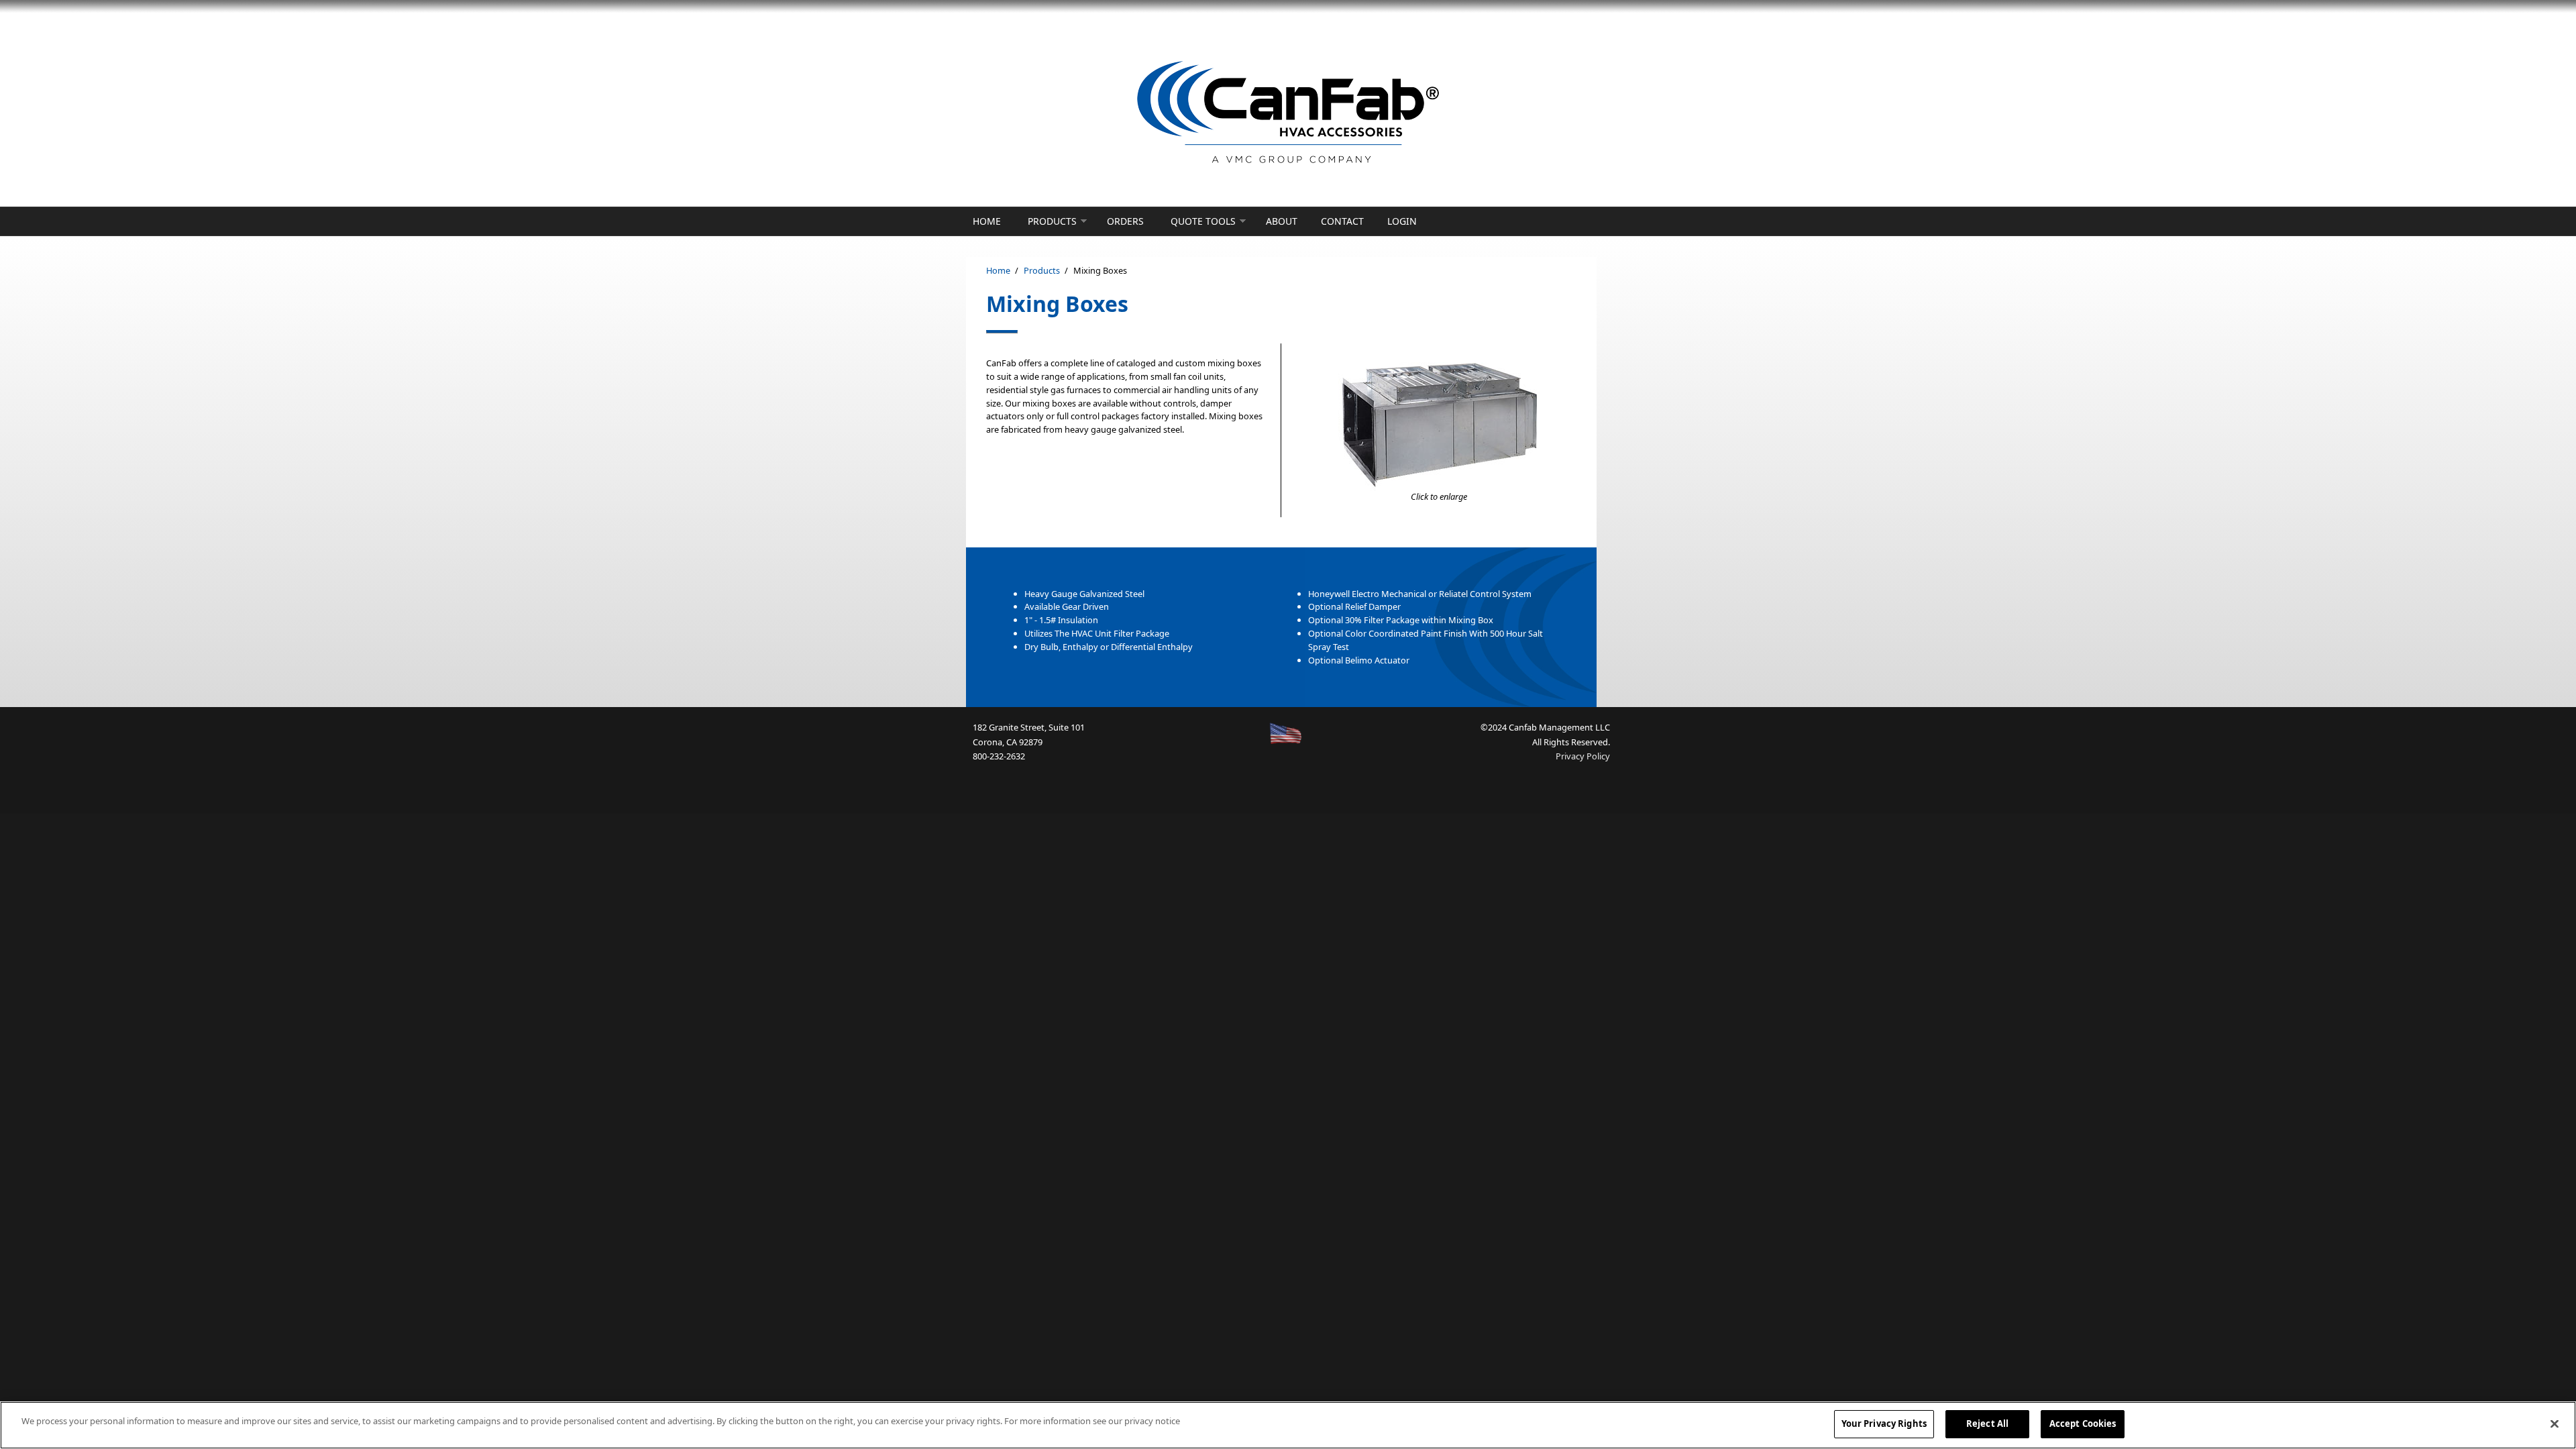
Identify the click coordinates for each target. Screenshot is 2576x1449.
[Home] (1288, 113)
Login (1402, 221)
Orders (1125, 221)
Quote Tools (1203, 221)
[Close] (2555, 1424)
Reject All (1987, 1424)
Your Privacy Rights (1884, 1424)
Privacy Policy (1583, 756)
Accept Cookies (2083, 1424)
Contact (1342, 221)
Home (987, 221)
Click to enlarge (1439, 496)
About (1282, 221)
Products (1052, 221)
